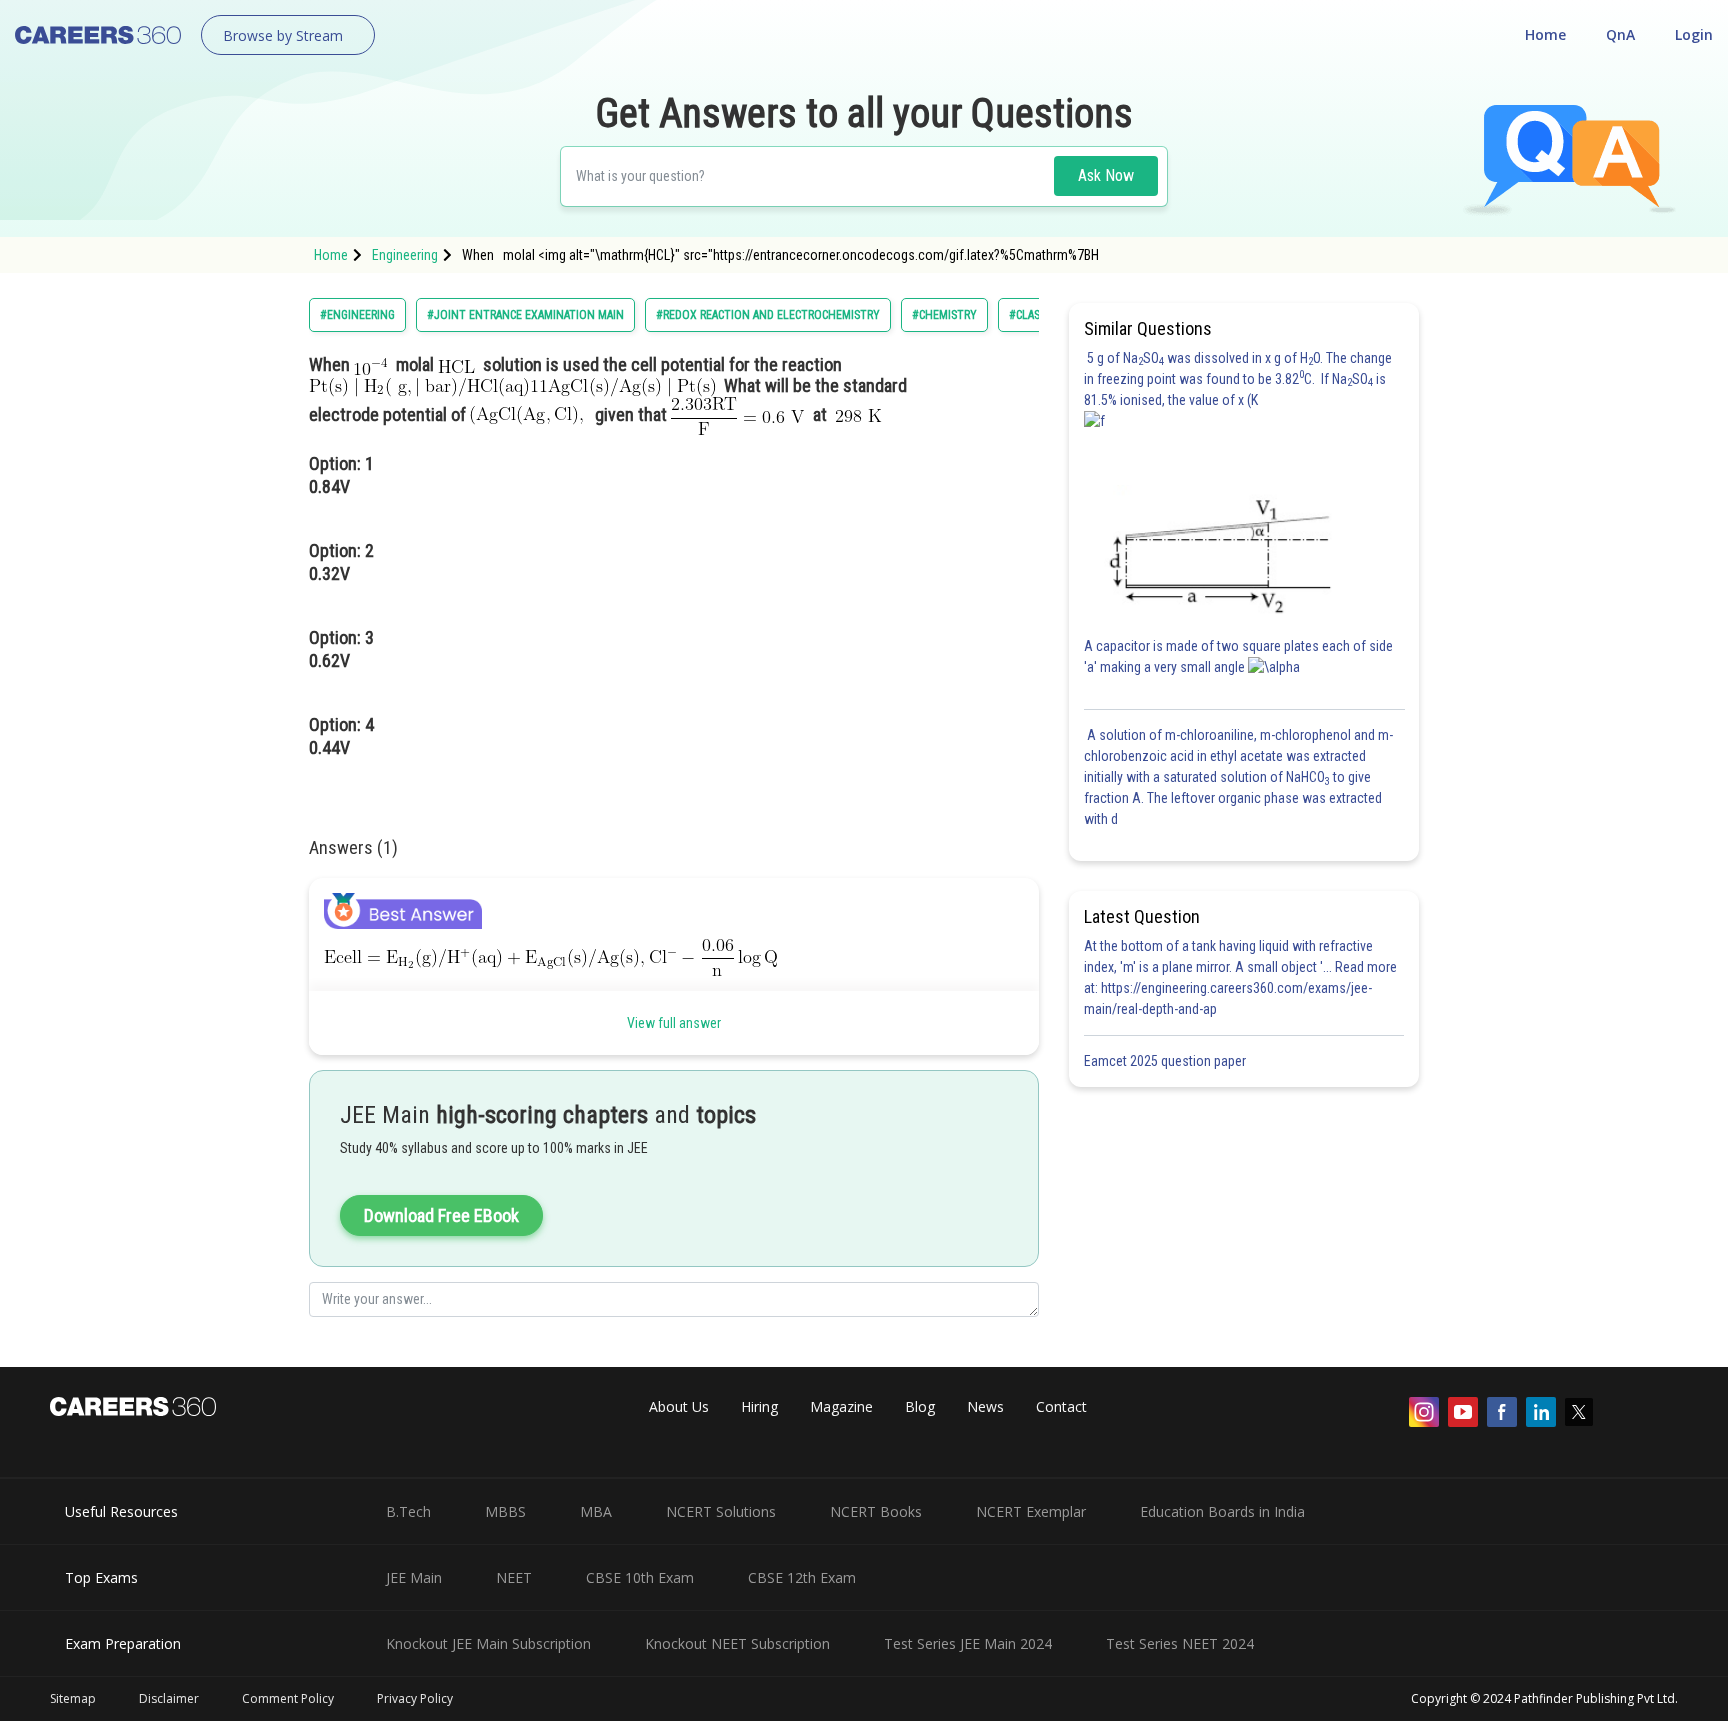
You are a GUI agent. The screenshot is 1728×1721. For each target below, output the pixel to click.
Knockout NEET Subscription (737, 1643)
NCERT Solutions (721, 1511)
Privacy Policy (415, 1698)
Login (1694, 34)
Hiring (759, 1406)
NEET (514, 1577)
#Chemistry (944, 315)
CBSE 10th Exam (640, 1577)
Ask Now (1106, 175)
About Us (679, 1406)
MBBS (505, 1511)
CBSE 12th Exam (802, 1577)
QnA (1620, 34)
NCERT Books (876, 1511)
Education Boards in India (1222, 1511)
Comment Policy (288, 1698)
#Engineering (357, 315)
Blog (920, 1406)
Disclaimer (169, 1698)
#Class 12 (1035, 315)
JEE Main (414, 1577)
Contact (1061, 1406)
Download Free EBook (441, 1215)
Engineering (405, 255)
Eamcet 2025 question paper (1166, 1061)
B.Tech (408, 1511)
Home (1545, 34)
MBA (596, 1511)
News (985, 1406)
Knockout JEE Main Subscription (488, 1643)
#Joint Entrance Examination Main (525, 315)
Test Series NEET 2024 (1180, 1643)
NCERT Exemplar (1031, 1511)
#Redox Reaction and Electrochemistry (768, 315)
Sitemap (73, 1698)
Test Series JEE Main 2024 (968, 1643)
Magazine (841, 1406)
